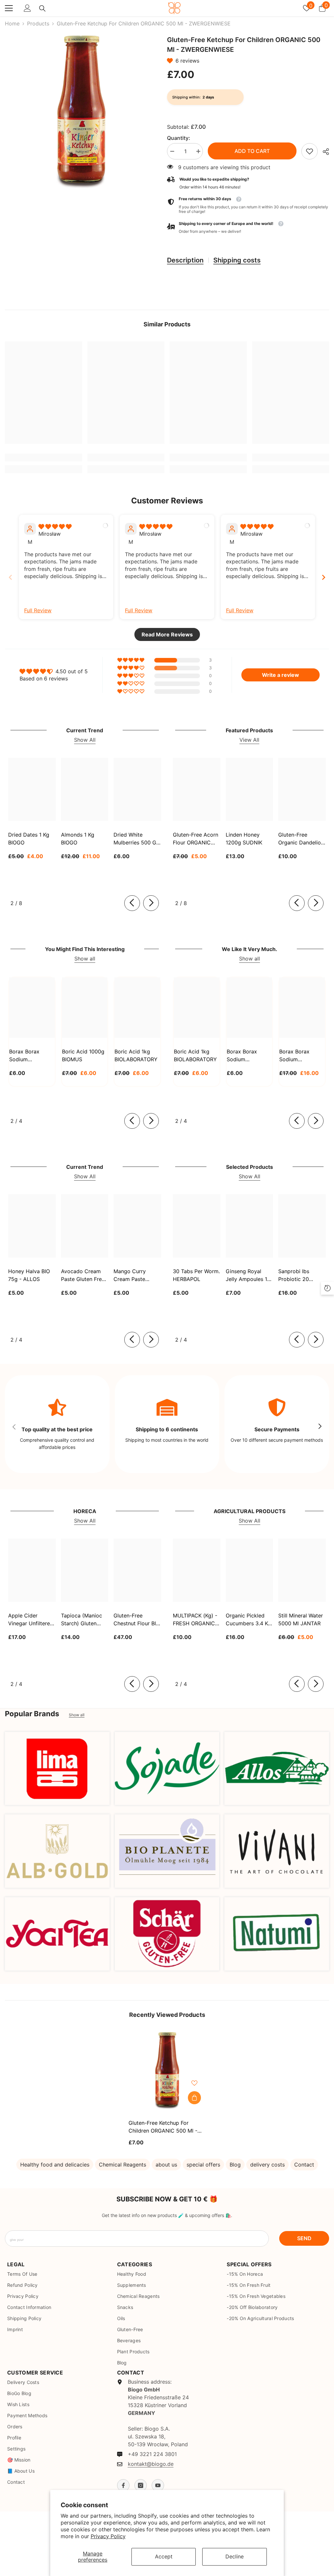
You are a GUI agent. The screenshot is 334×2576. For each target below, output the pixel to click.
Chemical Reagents (122, 2165)
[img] (55, 527)
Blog (235, 2165)
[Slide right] (151, 903)
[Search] (42, 8)
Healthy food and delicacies (55, 2165)
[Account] (27, 8)
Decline (235, 2556)
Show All (85, 740)
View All (249, 740)
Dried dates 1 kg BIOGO (29, 839)
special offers (203, 2165)
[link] (310, 151)
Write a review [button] (281, 675)
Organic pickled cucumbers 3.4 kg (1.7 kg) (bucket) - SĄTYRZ (248, 1620)
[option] (81, 112)
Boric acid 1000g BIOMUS (83, 1055)
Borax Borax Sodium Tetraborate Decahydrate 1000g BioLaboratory (244, 1056)
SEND (304, 2238)
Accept (164, 2556)
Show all (85, 959)
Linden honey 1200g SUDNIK (244, 839)
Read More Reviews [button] (167, 634)
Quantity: (179, 138)
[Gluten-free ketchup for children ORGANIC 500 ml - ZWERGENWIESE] (167, 2070)
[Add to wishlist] (194, 2083)
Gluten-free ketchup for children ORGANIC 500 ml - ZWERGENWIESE (163, 2127)
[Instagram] (141, 2485)
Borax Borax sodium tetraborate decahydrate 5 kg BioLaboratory (301, 1056)
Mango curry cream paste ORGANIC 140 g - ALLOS (135, 1275)
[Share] (323, 152)
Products (38, 23)
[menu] (9, 8)
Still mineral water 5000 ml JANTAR (301, 1619)
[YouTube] (158, 2485)
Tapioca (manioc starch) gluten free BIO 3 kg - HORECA (82, 1620)
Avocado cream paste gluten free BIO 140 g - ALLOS (84, 1275)
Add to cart (252, 151)
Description (185, 260)
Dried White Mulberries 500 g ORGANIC (135, 839)
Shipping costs (237, 260)
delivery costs (267, 2165)
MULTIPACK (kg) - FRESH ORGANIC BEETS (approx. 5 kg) (195, 1620)
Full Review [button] (38, 610)
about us (166, 2165)
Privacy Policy (108, 2536)
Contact (304, 2165)
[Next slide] (324, 577)
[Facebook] (123, 2485)
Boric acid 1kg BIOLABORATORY (136, 1055)
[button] (171, 61)
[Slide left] (132, 903)
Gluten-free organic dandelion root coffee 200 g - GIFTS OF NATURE (302, 839)
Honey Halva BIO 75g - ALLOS (29, 1275)
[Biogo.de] (57, 1769)
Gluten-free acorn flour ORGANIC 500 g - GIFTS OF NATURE (196, 839)
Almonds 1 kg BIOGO (78, 839)
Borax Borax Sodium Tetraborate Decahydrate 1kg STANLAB (30, 1056)
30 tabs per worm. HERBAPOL (196, 1275)
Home (12, 23)
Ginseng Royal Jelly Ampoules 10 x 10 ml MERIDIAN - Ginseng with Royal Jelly (248, 1275)
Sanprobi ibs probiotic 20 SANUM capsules (300, 1275)
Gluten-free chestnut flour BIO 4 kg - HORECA (137, 1620)
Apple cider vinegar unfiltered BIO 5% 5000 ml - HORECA (31, 1620)
